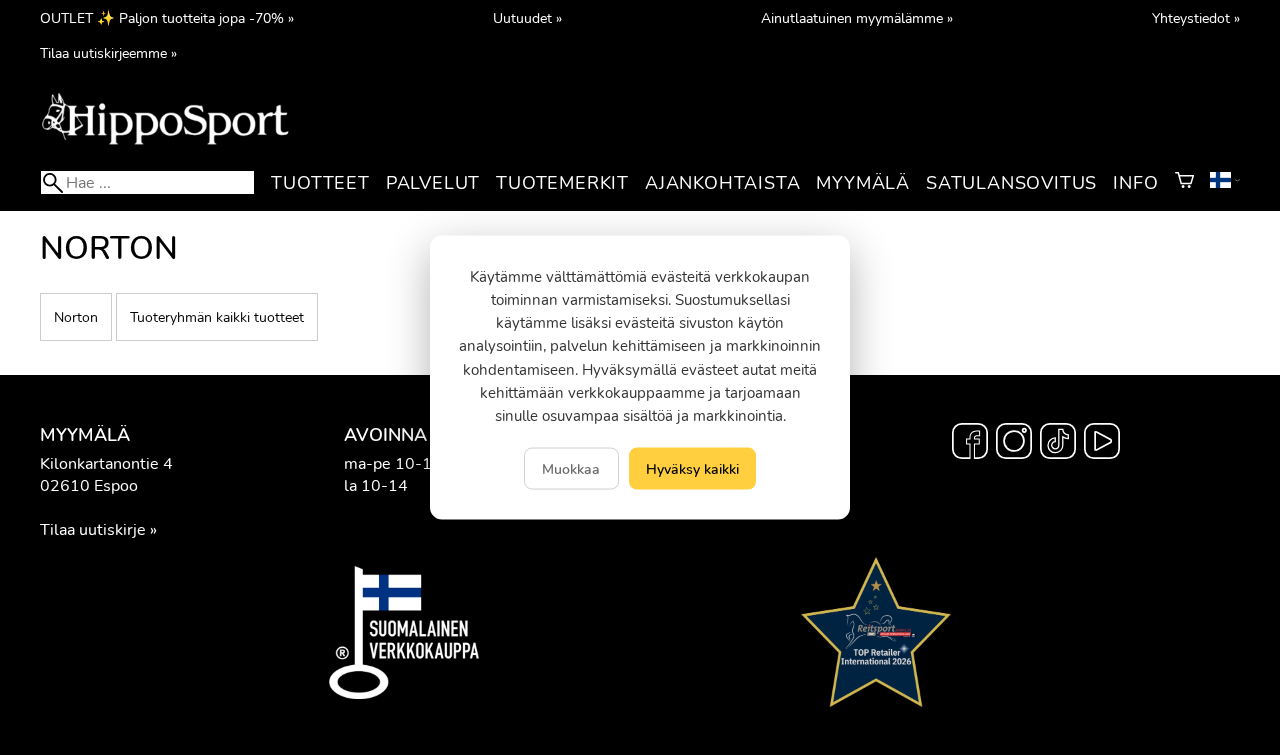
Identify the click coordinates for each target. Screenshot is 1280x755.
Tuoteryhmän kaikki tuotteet (217, 317)
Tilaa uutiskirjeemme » (108, 53)
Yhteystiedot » (1196, 18)
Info (1135, 183)
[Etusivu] (165, 143)
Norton (76, 317)
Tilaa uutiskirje (93, 530)
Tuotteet (320, 183)
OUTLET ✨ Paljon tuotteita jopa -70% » (167, 18)
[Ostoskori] (1184, 183)
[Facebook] (970, 444)
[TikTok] (1058, 444)
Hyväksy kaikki (692, 469)
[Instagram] (1014, 444)
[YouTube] (1102, 444)
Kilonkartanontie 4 (106, 464)
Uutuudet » (527, 18)
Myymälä (863, 183)
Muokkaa (571, 469)
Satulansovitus (1011, 183)
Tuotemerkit (562, 183)
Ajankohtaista (722, 183)
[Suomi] (1225, 183)
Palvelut (433, 183)
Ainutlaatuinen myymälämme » (857, 18)
